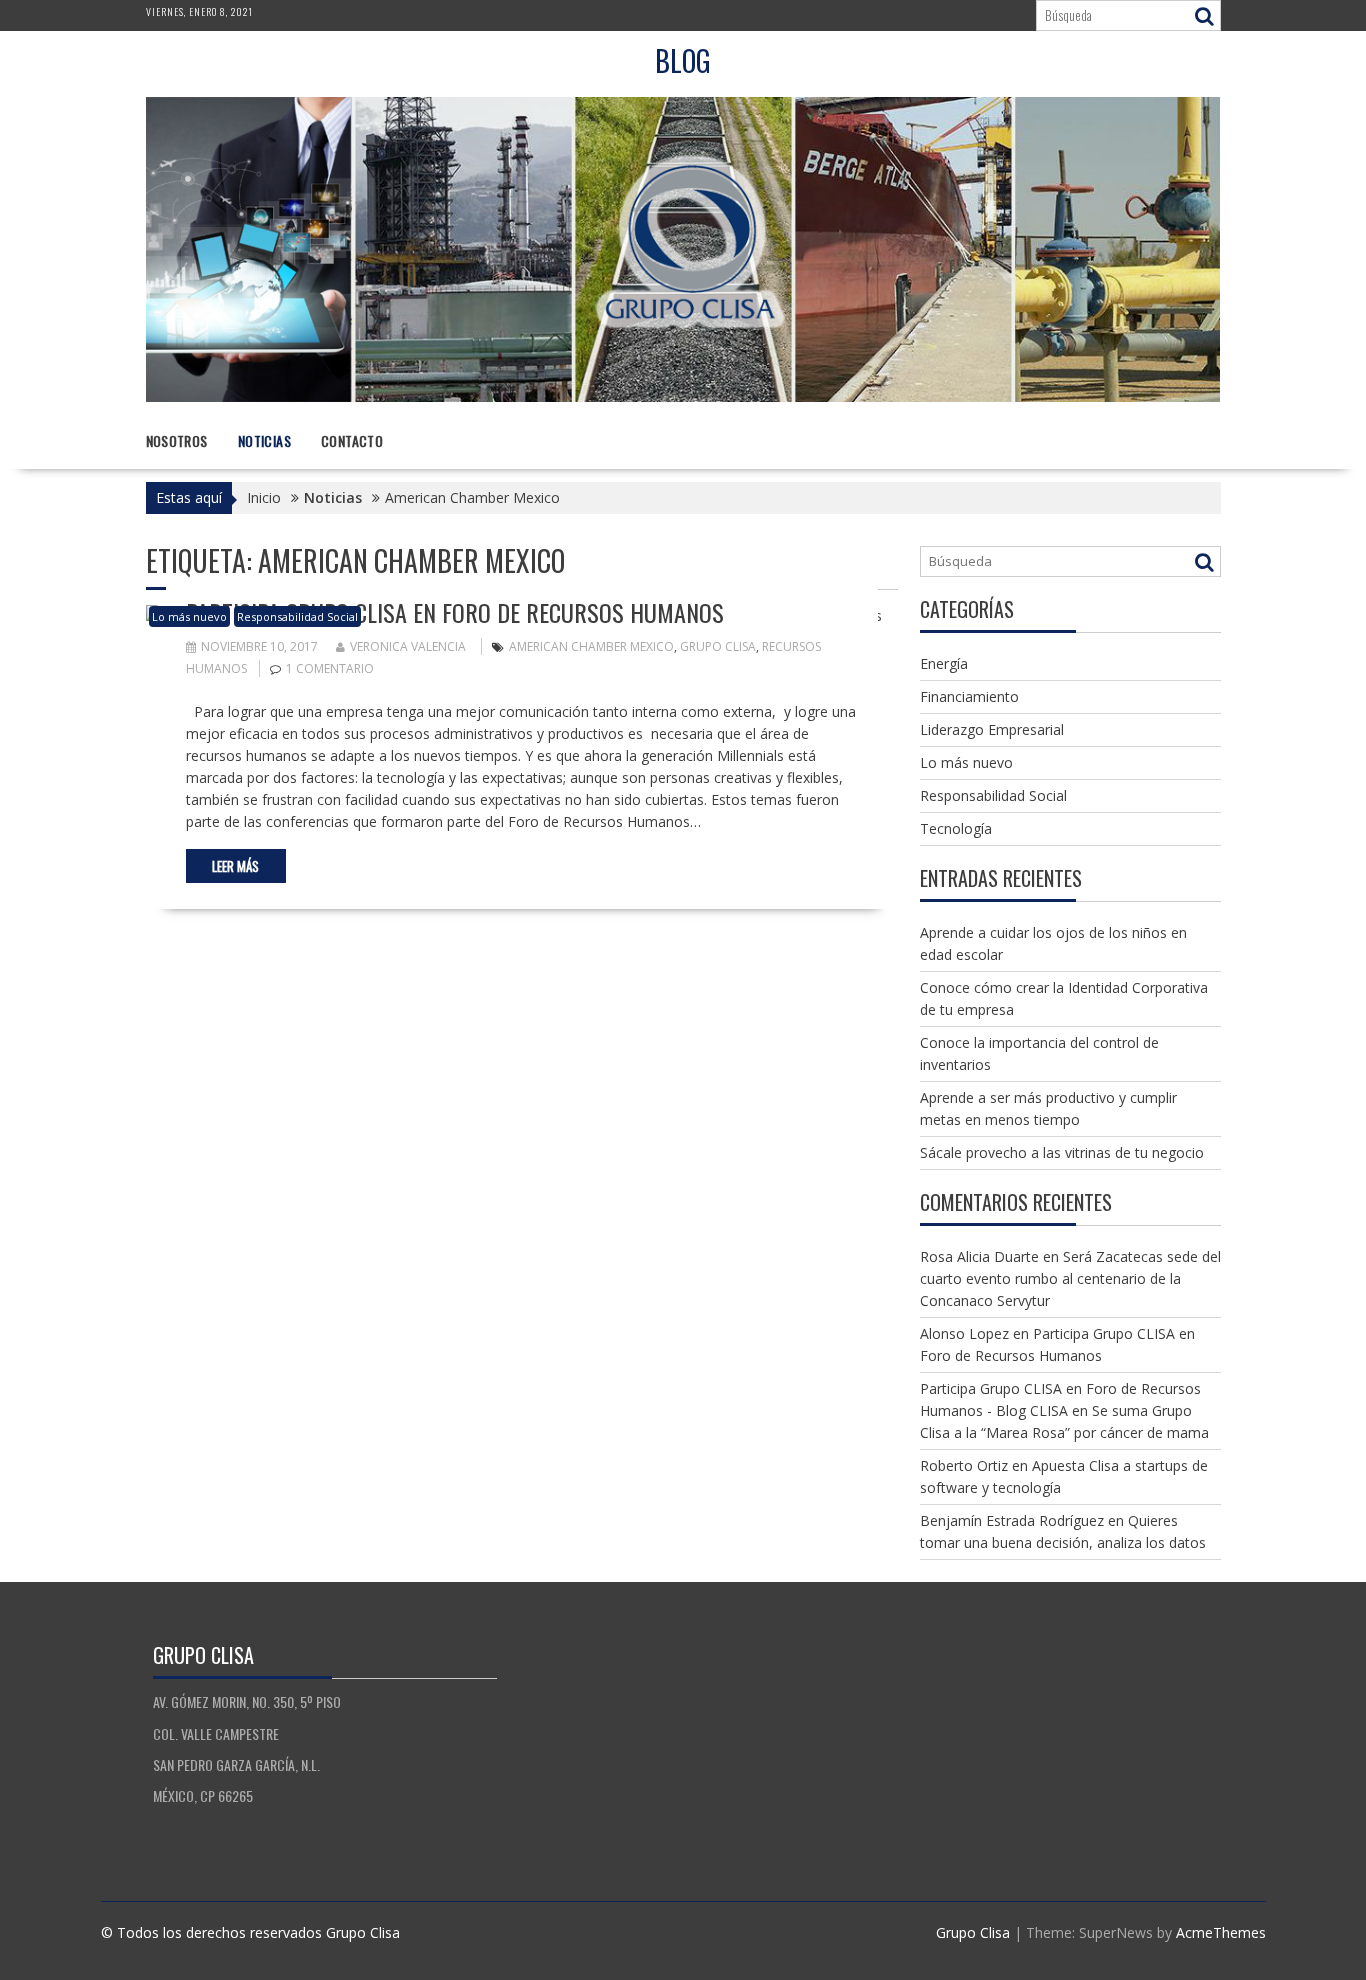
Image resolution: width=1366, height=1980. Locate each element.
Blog (683, 60)
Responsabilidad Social (297, 616)
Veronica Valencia (408, 646)
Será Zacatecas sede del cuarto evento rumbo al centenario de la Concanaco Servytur (1070, 1278)
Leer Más (235, 866)
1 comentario (330, 668)
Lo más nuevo (189, 616)
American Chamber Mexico (591, 646)
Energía (944, 663)
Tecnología (956, 828)
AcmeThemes (1221, 1932)
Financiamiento (969, 696)
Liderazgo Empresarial (992, 729)
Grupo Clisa (718, 646)
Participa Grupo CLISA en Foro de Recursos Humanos (455, 612)
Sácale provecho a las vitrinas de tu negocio (1062, 1152)
